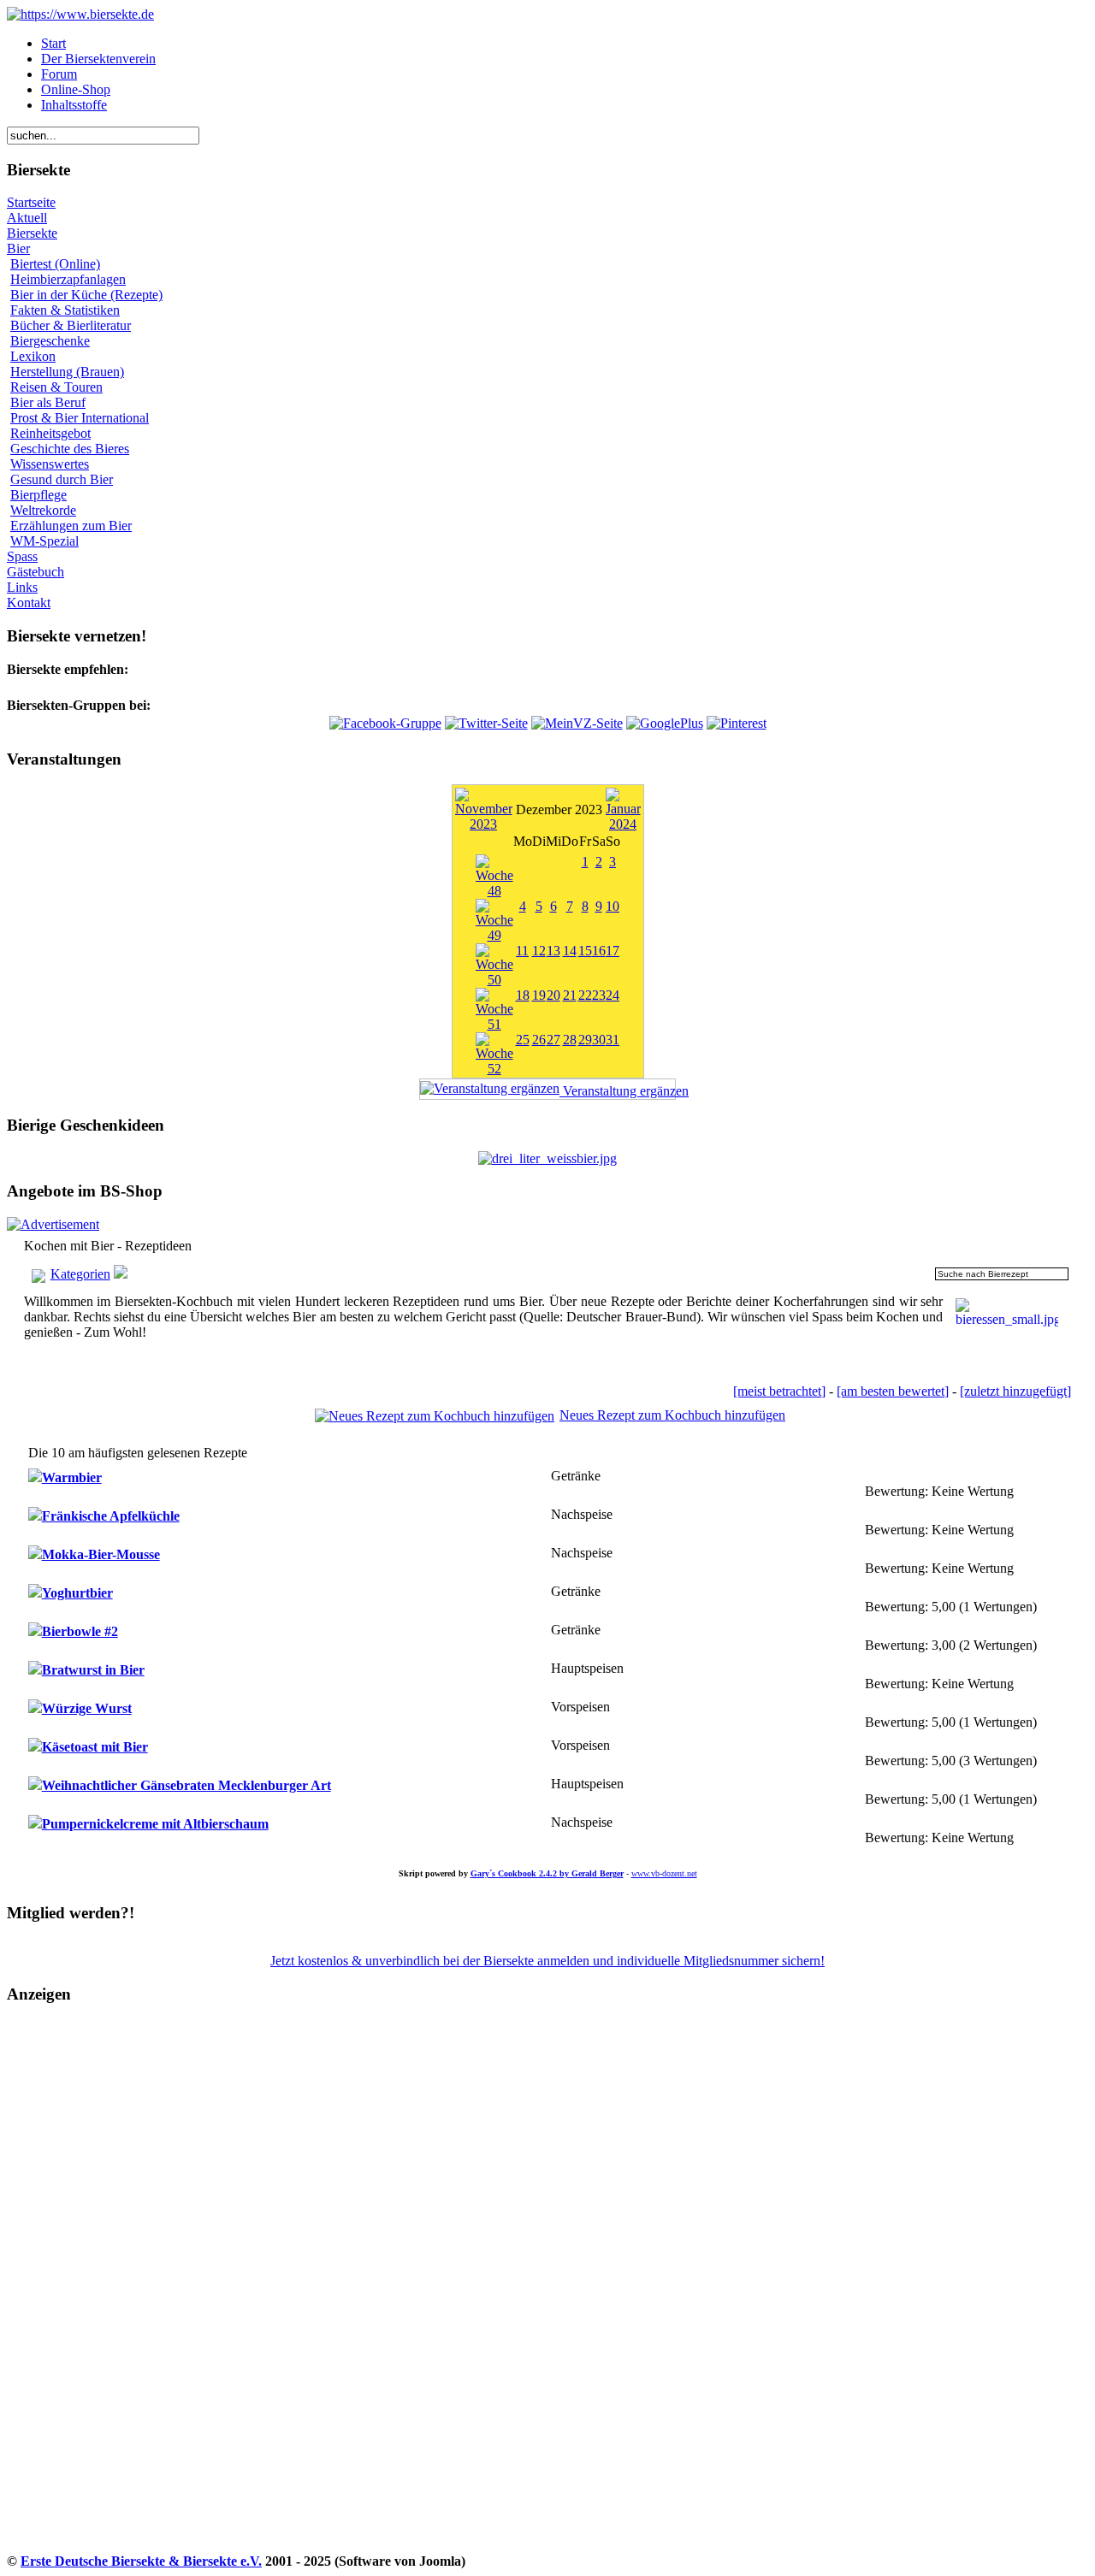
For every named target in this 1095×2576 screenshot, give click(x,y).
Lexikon (33, 356)
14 (570, 951)
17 (613, 951)
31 (613, 1040)
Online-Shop (76, 89)
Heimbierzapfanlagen (68, 279)
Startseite (31, 202)
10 (613, 906)
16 (599, 951)
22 (585, 995)
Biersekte (32, 233)
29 (585, 1040)
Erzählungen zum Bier (71, 526)
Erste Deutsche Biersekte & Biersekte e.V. (141, 2561)
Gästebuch (36, 572)
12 (539, 951)
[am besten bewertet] (893, 1391)
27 (553, 1040)
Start (53, 43)
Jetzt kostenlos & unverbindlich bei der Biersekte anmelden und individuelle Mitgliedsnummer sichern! (547, 1961)
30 (599, 1040)
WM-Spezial (44, 541)
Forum (59, 74)
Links (22, 587)
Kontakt (29, 603)
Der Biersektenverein (98, 59)
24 (613, 995)
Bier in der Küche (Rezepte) (86, 295)
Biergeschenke (50, 341)
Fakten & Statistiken (65, 310)
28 (570, 1040)
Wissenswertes (50, 464)
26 (539, 1040)
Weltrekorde (43, 510)
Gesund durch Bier (62, 479)
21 (570, 995)
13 (553, 951)
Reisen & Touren (56, 387)
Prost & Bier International (80, 418)
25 (523, 1040)
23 (599, 995)
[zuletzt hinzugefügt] (1015, 1391)
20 (553, 995)
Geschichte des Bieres (70, 449)
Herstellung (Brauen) (67, 372)
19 (539, 995)
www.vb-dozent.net (664, 1873)
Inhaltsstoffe (74, 105)
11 (522, 951)
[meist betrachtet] (779, 1391)
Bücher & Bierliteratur (71, 325)
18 (523, 995)
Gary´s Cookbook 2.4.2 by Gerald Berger (547, 1873)
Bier (18, 248)
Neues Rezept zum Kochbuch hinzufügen (672, 1415)
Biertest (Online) (55, 264)
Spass (22, 556)
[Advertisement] (78, 2295)
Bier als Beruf (48, 402)
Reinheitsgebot (50, 433)
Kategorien (80, 1274)
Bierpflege (38, 495)
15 (585, 951)
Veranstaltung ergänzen (618, 1091)
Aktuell (27, 218)
